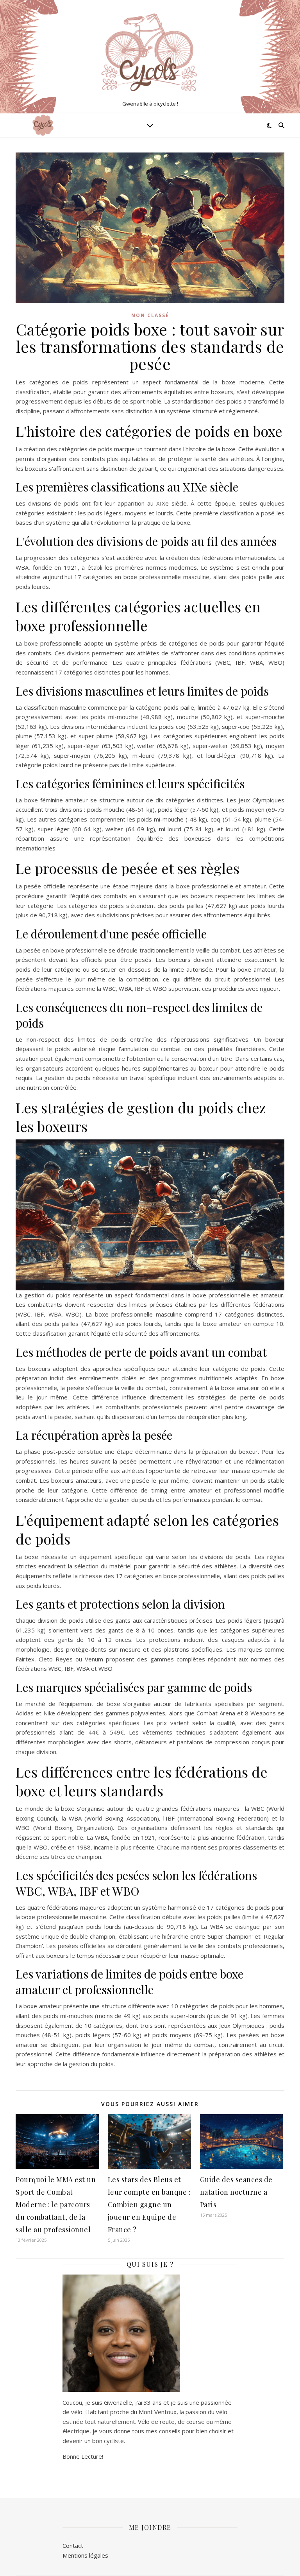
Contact (73, 2546)
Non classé (150, 315)
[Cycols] (150, 50)
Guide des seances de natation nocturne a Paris (236, 2192)
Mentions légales (85, 2555)
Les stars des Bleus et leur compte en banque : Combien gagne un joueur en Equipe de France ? (149, 2205)
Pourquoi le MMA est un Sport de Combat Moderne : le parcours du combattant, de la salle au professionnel (56, 2205)
